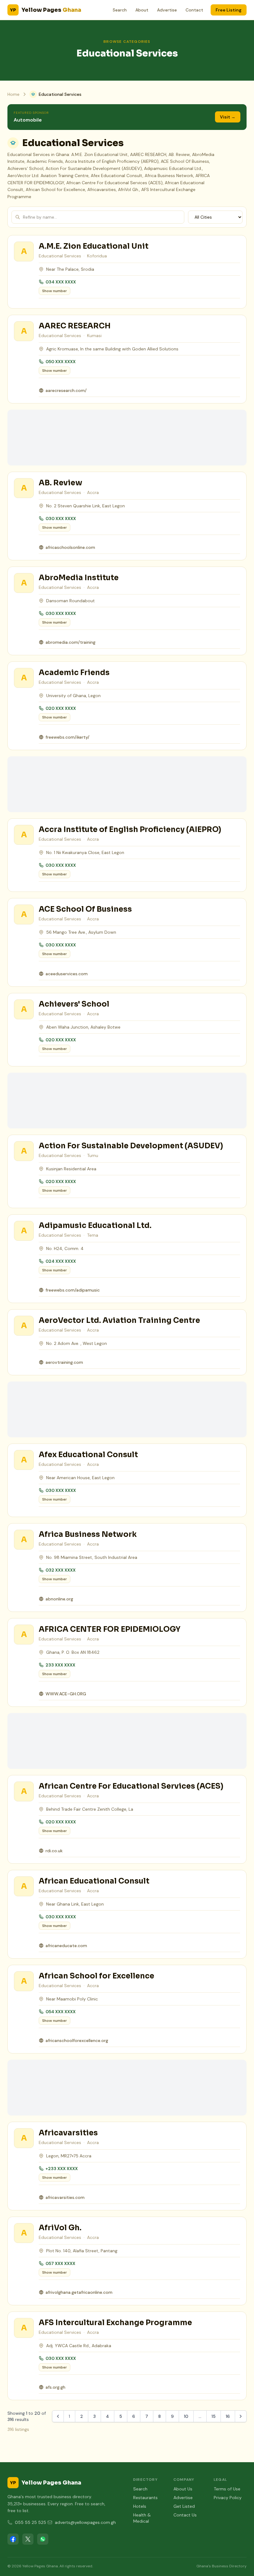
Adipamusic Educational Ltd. (95, 1226)
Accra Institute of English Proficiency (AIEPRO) (130, 830)
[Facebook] (13, 2539)
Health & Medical (142, 2518)
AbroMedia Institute (79, 578)
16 (228, 2416)
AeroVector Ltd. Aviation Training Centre (119, 1320)
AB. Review (61, 483)
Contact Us (185, 2515)
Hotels (140, 2506)
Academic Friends (74, 673)
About (142, 10)
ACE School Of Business (85, 909)
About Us (183, 2489)
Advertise (167, 10)
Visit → (228, 117)
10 (186, 2416)
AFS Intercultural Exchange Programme (115, 2323)
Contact (194, 10)
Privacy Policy (228, 2498)
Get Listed (184, 2506)
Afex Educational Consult (88, 1455)
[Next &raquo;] (241, 2416)
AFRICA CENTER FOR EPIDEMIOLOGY (110, 1629)
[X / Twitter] (28, 2539)
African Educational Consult (94, 1881)
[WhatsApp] (43, 2539)
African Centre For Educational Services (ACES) (131, 1786)
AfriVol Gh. (60, 2228)
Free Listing (229, 10)
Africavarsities (68, 2133)
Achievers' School (74, 1004)
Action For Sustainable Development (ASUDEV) (131, 1146)
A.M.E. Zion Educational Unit (94, 246)
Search (120, 10)
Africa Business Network (88, 1534)
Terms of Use (227, 2489)
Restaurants (145, 2498)
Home (13, 94)
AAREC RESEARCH (75, 326)
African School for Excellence (96, 1976)
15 (214, 2416)
